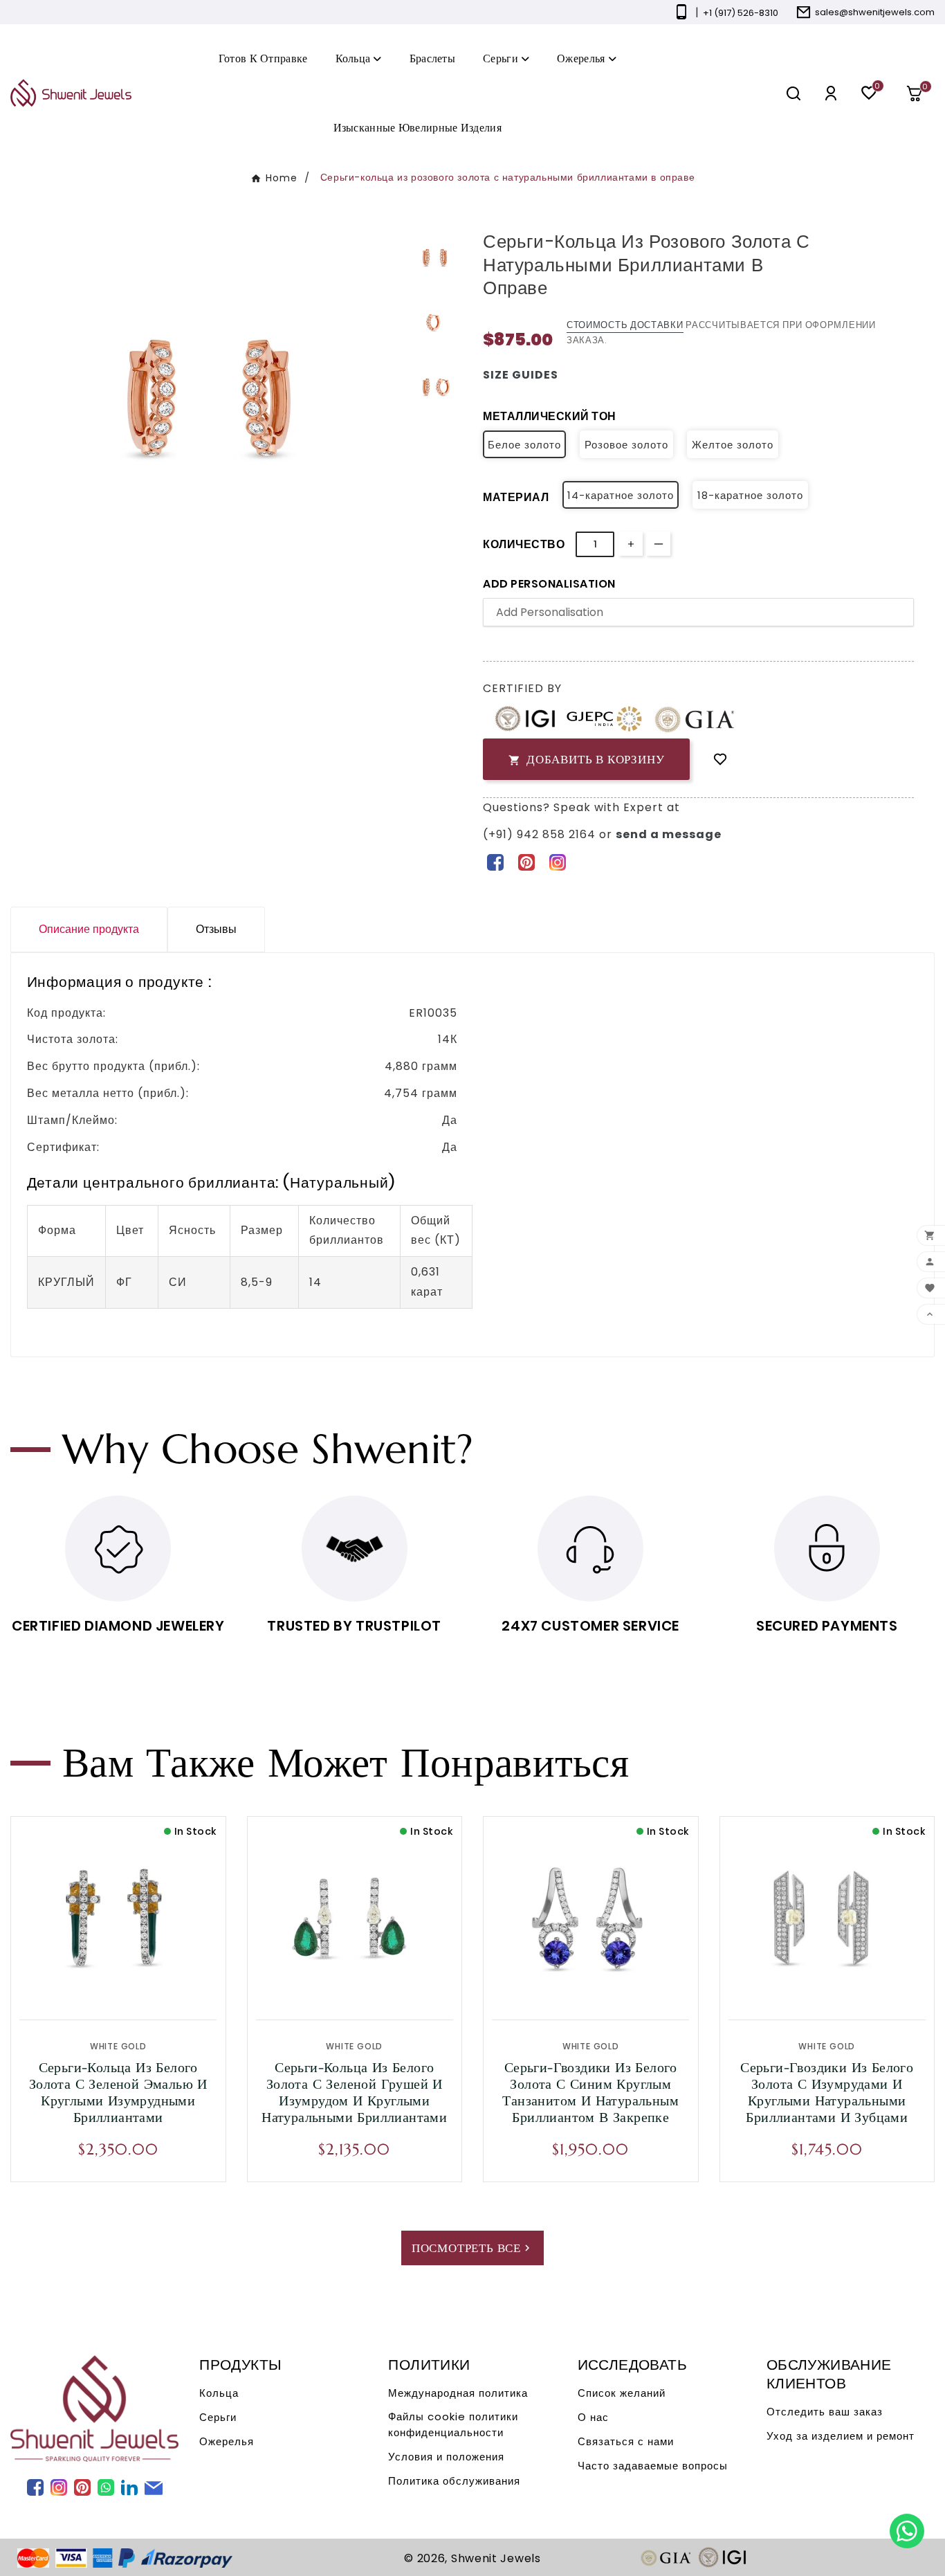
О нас (593, 2417)
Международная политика (458, 2393)
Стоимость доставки (625, 325)
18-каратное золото (750, 495)
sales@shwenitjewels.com (875, 12)
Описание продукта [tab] (89, 929)
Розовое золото (626, 445)
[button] (919, 93)
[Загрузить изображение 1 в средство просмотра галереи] (435, 258)
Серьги (218, 2417)
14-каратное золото (621, 495)
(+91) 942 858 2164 (541, 834)
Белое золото (524, 445)
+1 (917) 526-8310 (741, 13)
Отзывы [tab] (216, 929)
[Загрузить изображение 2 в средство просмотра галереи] (435, 323)
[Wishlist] (720, 760)
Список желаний (622, 2393)
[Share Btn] (526, 862)
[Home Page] (71, 92)
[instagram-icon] (557, 862)
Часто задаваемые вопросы (653, 2466)
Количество (524, 544)
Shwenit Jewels (496, 2558)
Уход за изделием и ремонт (841, 2436)
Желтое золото (733, 445)
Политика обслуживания (454, 2481)
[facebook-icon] (495, 862)
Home (282, 178)
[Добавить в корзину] (147, 1985)
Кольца (219, 2393)
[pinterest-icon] (526, 862)
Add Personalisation (549, 584)
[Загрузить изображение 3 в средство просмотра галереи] (435, 387)
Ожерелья (227, 2441)
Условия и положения (446, 2457)
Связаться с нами (626, 2441)
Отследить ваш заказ (825, 2412)
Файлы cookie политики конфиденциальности (453, 2424)
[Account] (831, 93)
